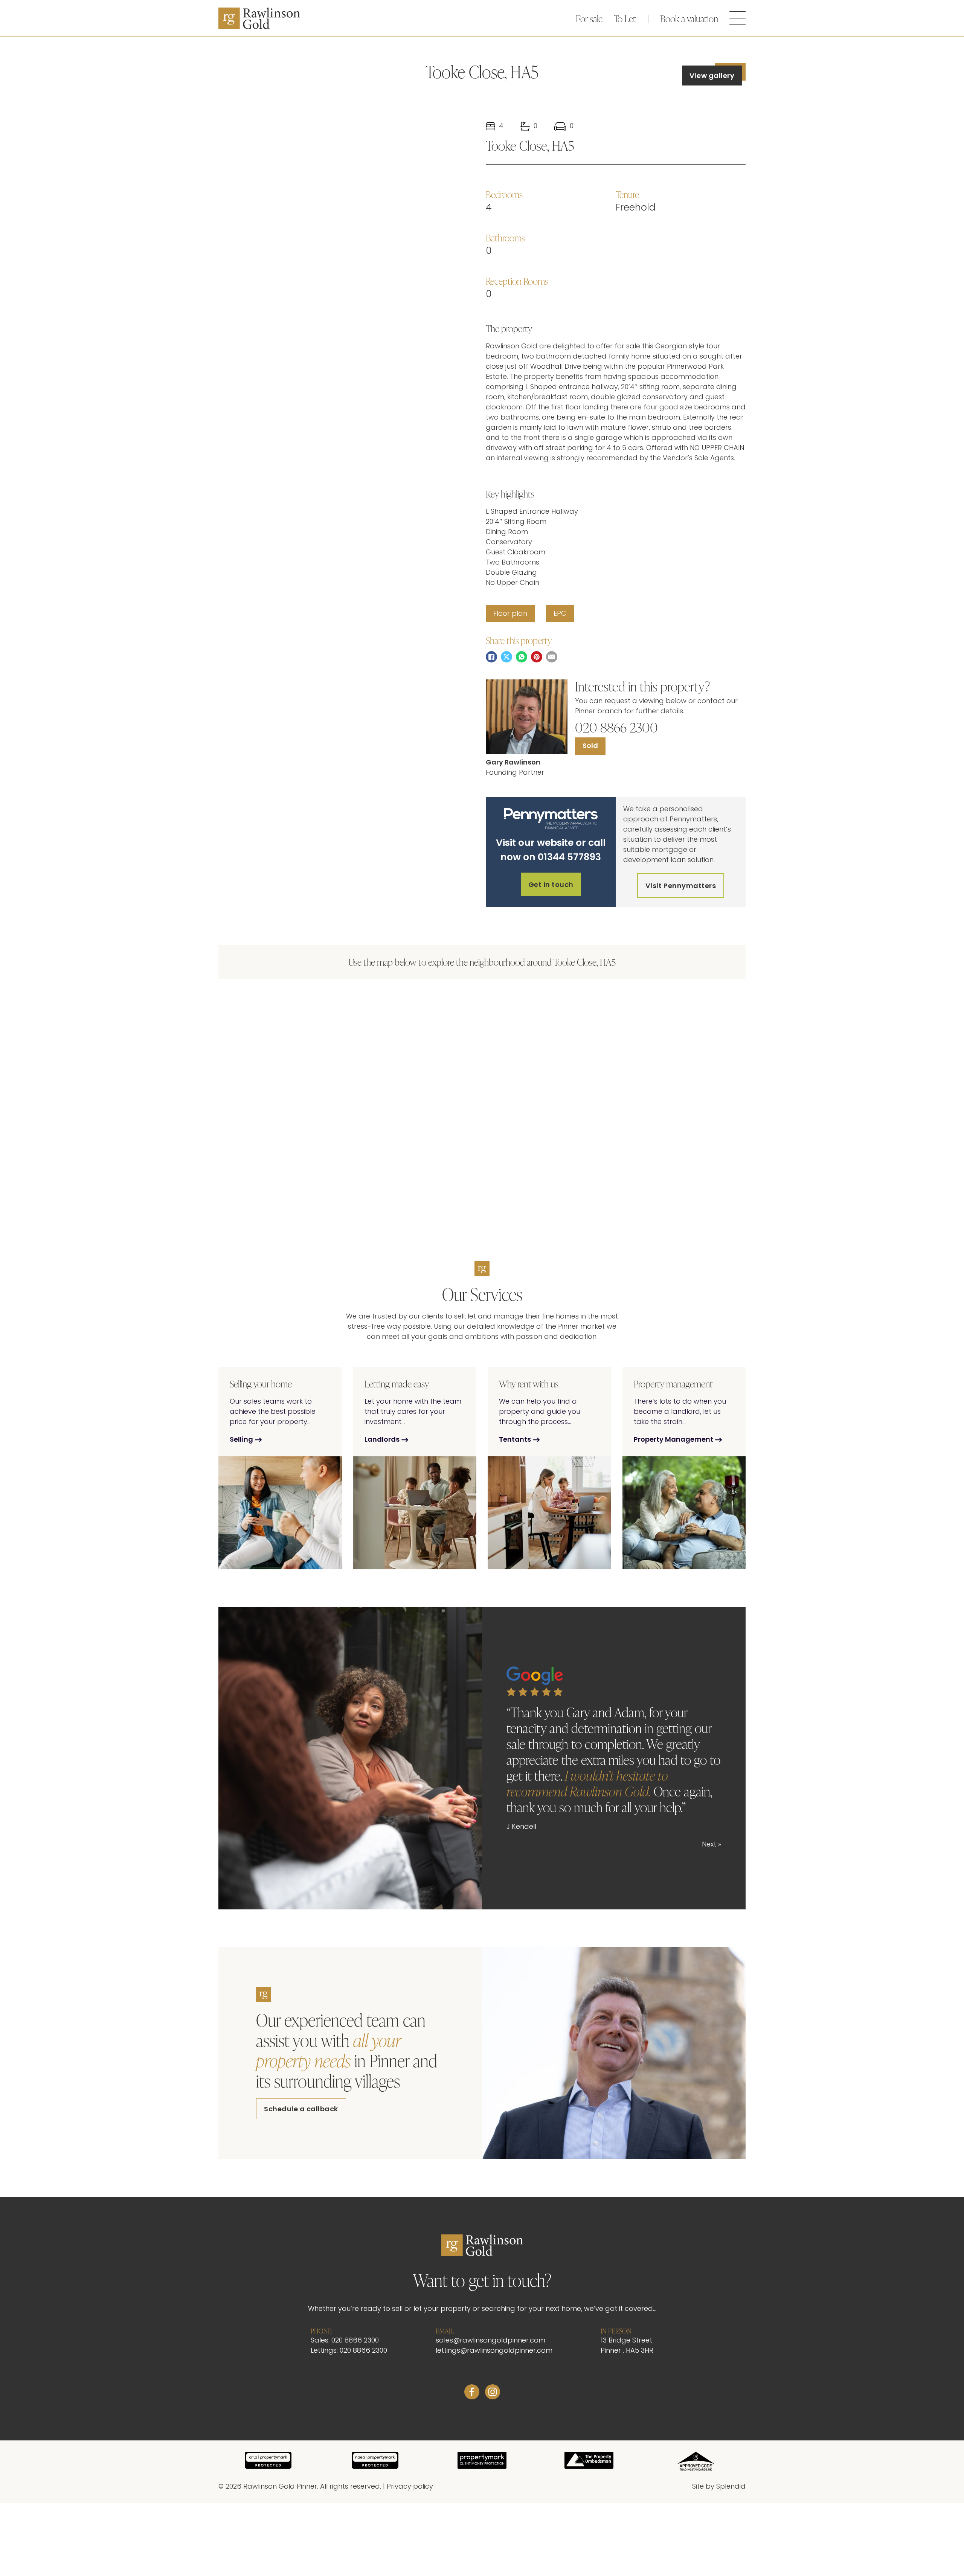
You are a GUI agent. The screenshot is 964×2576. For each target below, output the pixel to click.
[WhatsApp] (522, 657)
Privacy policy (410, 2487)
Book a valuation (689, 18)
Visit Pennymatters (681, 886)
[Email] (552, 657)
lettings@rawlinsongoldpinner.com (494, 2351)
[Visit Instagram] (493, 2394)
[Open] (738, 18)
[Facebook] (491, 657)
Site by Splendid (719, 2487)
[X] (506, 657)
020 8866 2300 (616, 727)
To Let (625, 18)
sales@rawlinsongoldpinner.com (490, 2341)
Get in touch (551, 885)
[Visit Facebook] (472, 2394)
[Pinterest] (537, 657)
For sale (589, 18)
